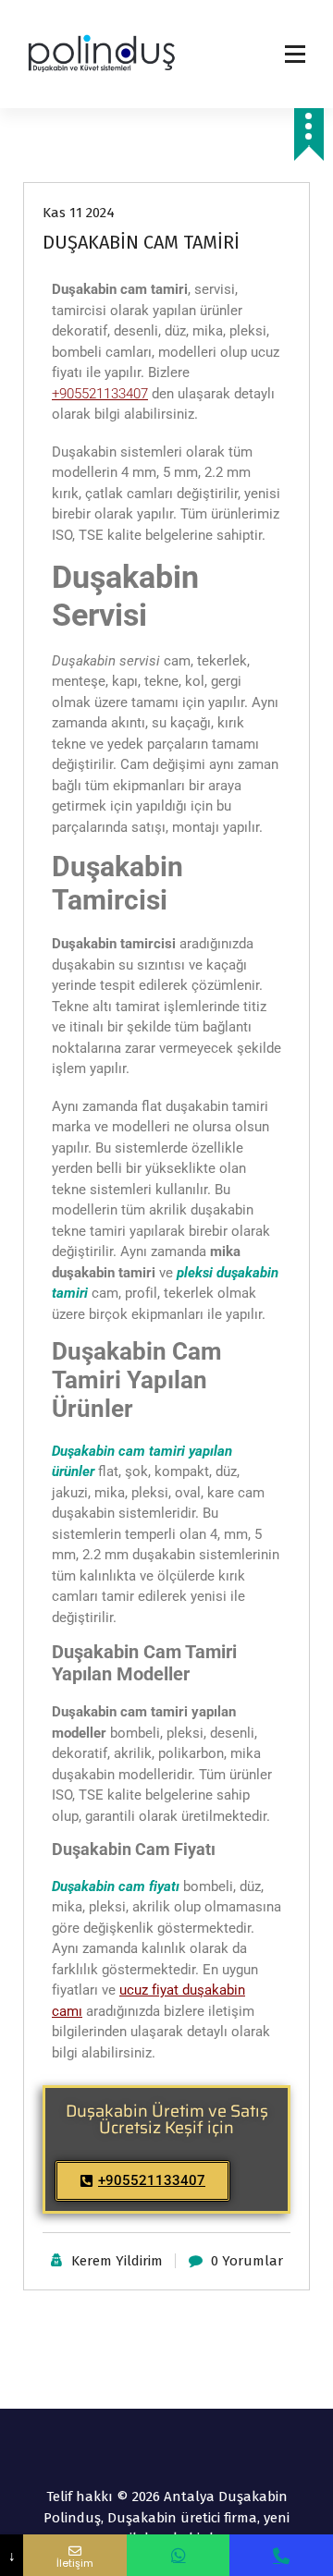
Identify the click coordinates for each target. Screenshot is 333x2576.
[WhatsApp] (179, 2555)
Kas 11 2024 (79, 213)
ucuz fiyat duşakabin (182, 1990)
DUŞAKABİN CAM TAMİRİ (141, 242)
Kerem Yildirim (117, 2261)
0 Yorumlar (247, 2261)
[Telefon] (281, 2555)
